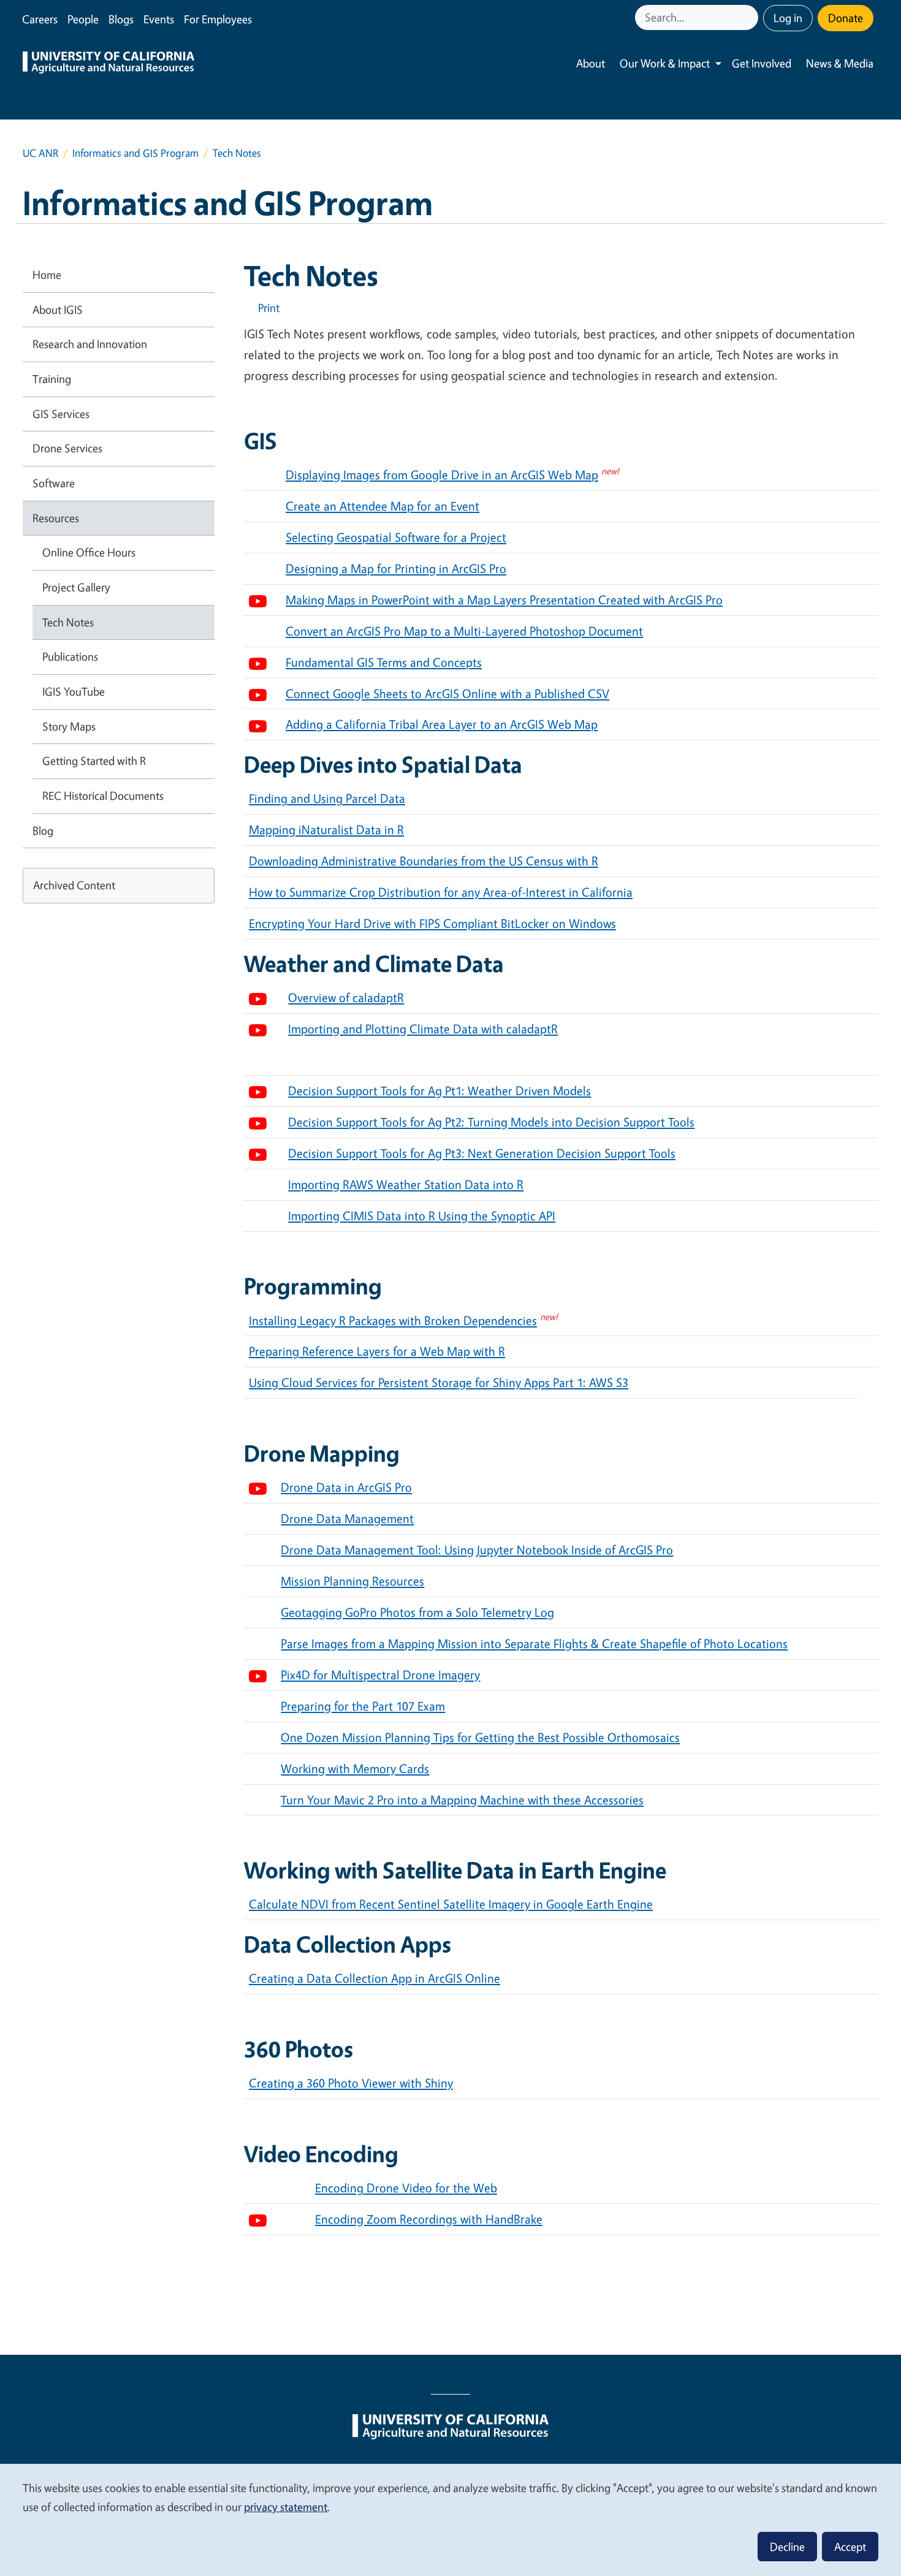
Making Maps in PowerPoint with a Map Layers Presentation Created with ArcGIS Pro (504, 600)
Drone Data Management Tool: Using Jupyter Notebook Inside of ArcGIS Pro (477, 1550)
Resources (56, 518)
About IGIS (58, 310)
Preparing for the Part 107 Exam (363, 1706)
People (83, 19)
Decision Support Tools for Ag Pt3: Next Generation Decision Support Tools (482, 1153)
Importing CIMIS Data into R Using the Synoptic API (422, 1216)
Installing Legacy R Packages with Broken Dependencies (393, 1320)
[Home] (108, 64)
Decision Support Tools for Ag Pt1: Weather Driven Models (439, 1091)
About (591, 63)
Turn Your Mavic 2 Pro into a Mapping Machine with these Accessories (462, 1800)
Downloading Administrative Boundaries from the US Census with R (424, 861)
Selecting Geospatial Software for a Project (396, 537)
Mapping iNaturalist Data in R (326, 830)
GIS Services (61, 414)
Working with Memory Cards (355, 1769)
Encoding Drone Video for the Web (406, 2188)
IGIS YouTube (74, 691)
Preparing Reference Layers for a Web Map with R (377, 1351)
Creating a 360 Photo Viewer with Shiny (351, 2083)
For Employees (218, 19)
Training (52, 379)
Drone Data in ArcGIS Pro (346, 1487)
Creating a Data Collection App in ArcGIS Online (374, 1978)
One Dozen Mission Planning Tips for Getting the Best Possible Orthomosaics (480, 1737)
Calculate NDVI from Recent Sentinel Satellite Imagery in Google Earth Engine (451, 1904)
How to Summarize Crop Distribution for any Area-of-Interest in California (441, 892)
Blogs (121, 19)
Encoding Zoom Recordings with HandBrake (429, 2219)
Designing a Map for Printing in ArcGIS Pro (396, 568)
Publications (70, 656)
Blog (43, 830)
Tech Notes (68, 622)
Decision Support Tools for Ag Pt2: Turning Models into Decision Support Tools (491, 1122)
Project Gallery (76, 587)
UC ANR (40, 153)
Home (47, 275)
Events (159, 19)
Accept (850, 2547)
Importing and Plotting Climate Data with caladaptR (423, 1029)
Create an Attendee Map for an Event (382, 506)
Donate (846, 18)
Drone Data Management (347, 1518)
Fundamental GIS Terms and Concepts (384, 662)
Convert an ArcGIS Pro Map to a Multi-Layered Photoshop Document (464, 631)
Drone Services (67, 448)
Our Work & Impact (665, 63)
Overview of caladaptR (346, 997)
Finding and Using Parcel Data (327, 798)
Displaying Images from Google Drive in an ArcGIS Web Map (442, 475)
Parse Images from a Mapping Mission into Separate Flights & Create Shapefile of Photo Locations (534, 1643)
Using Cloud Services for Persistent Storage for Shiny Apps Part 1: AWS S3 (439, 1382)
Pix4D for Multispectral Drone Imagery (380, 1675)
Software (54, 483)
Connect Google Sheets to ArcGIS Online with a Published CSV (447, 693)
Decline (787, 2547)
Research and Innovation (90, 344)
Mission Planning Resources (352, 1581)
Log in (788, 18)
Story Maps (69, 726)
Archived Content (74, 885)
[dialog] (450, 2519)
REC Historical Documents (103, 796)
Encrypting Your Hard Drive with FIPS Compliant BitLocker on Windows (432, 923)
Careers (40, 19)
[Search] (750, 17)
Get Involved (762, 63)
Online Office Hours (89, 552)
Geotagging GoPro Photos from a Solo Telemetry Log (417, 1612)
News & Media (840, 63)
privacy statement (286, 2507)
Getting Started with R (94, 761)
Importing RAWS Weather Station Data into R (406, 1184)
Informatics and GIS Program (135, 153)
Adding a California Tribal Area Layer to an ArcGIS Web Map (442, 724)
